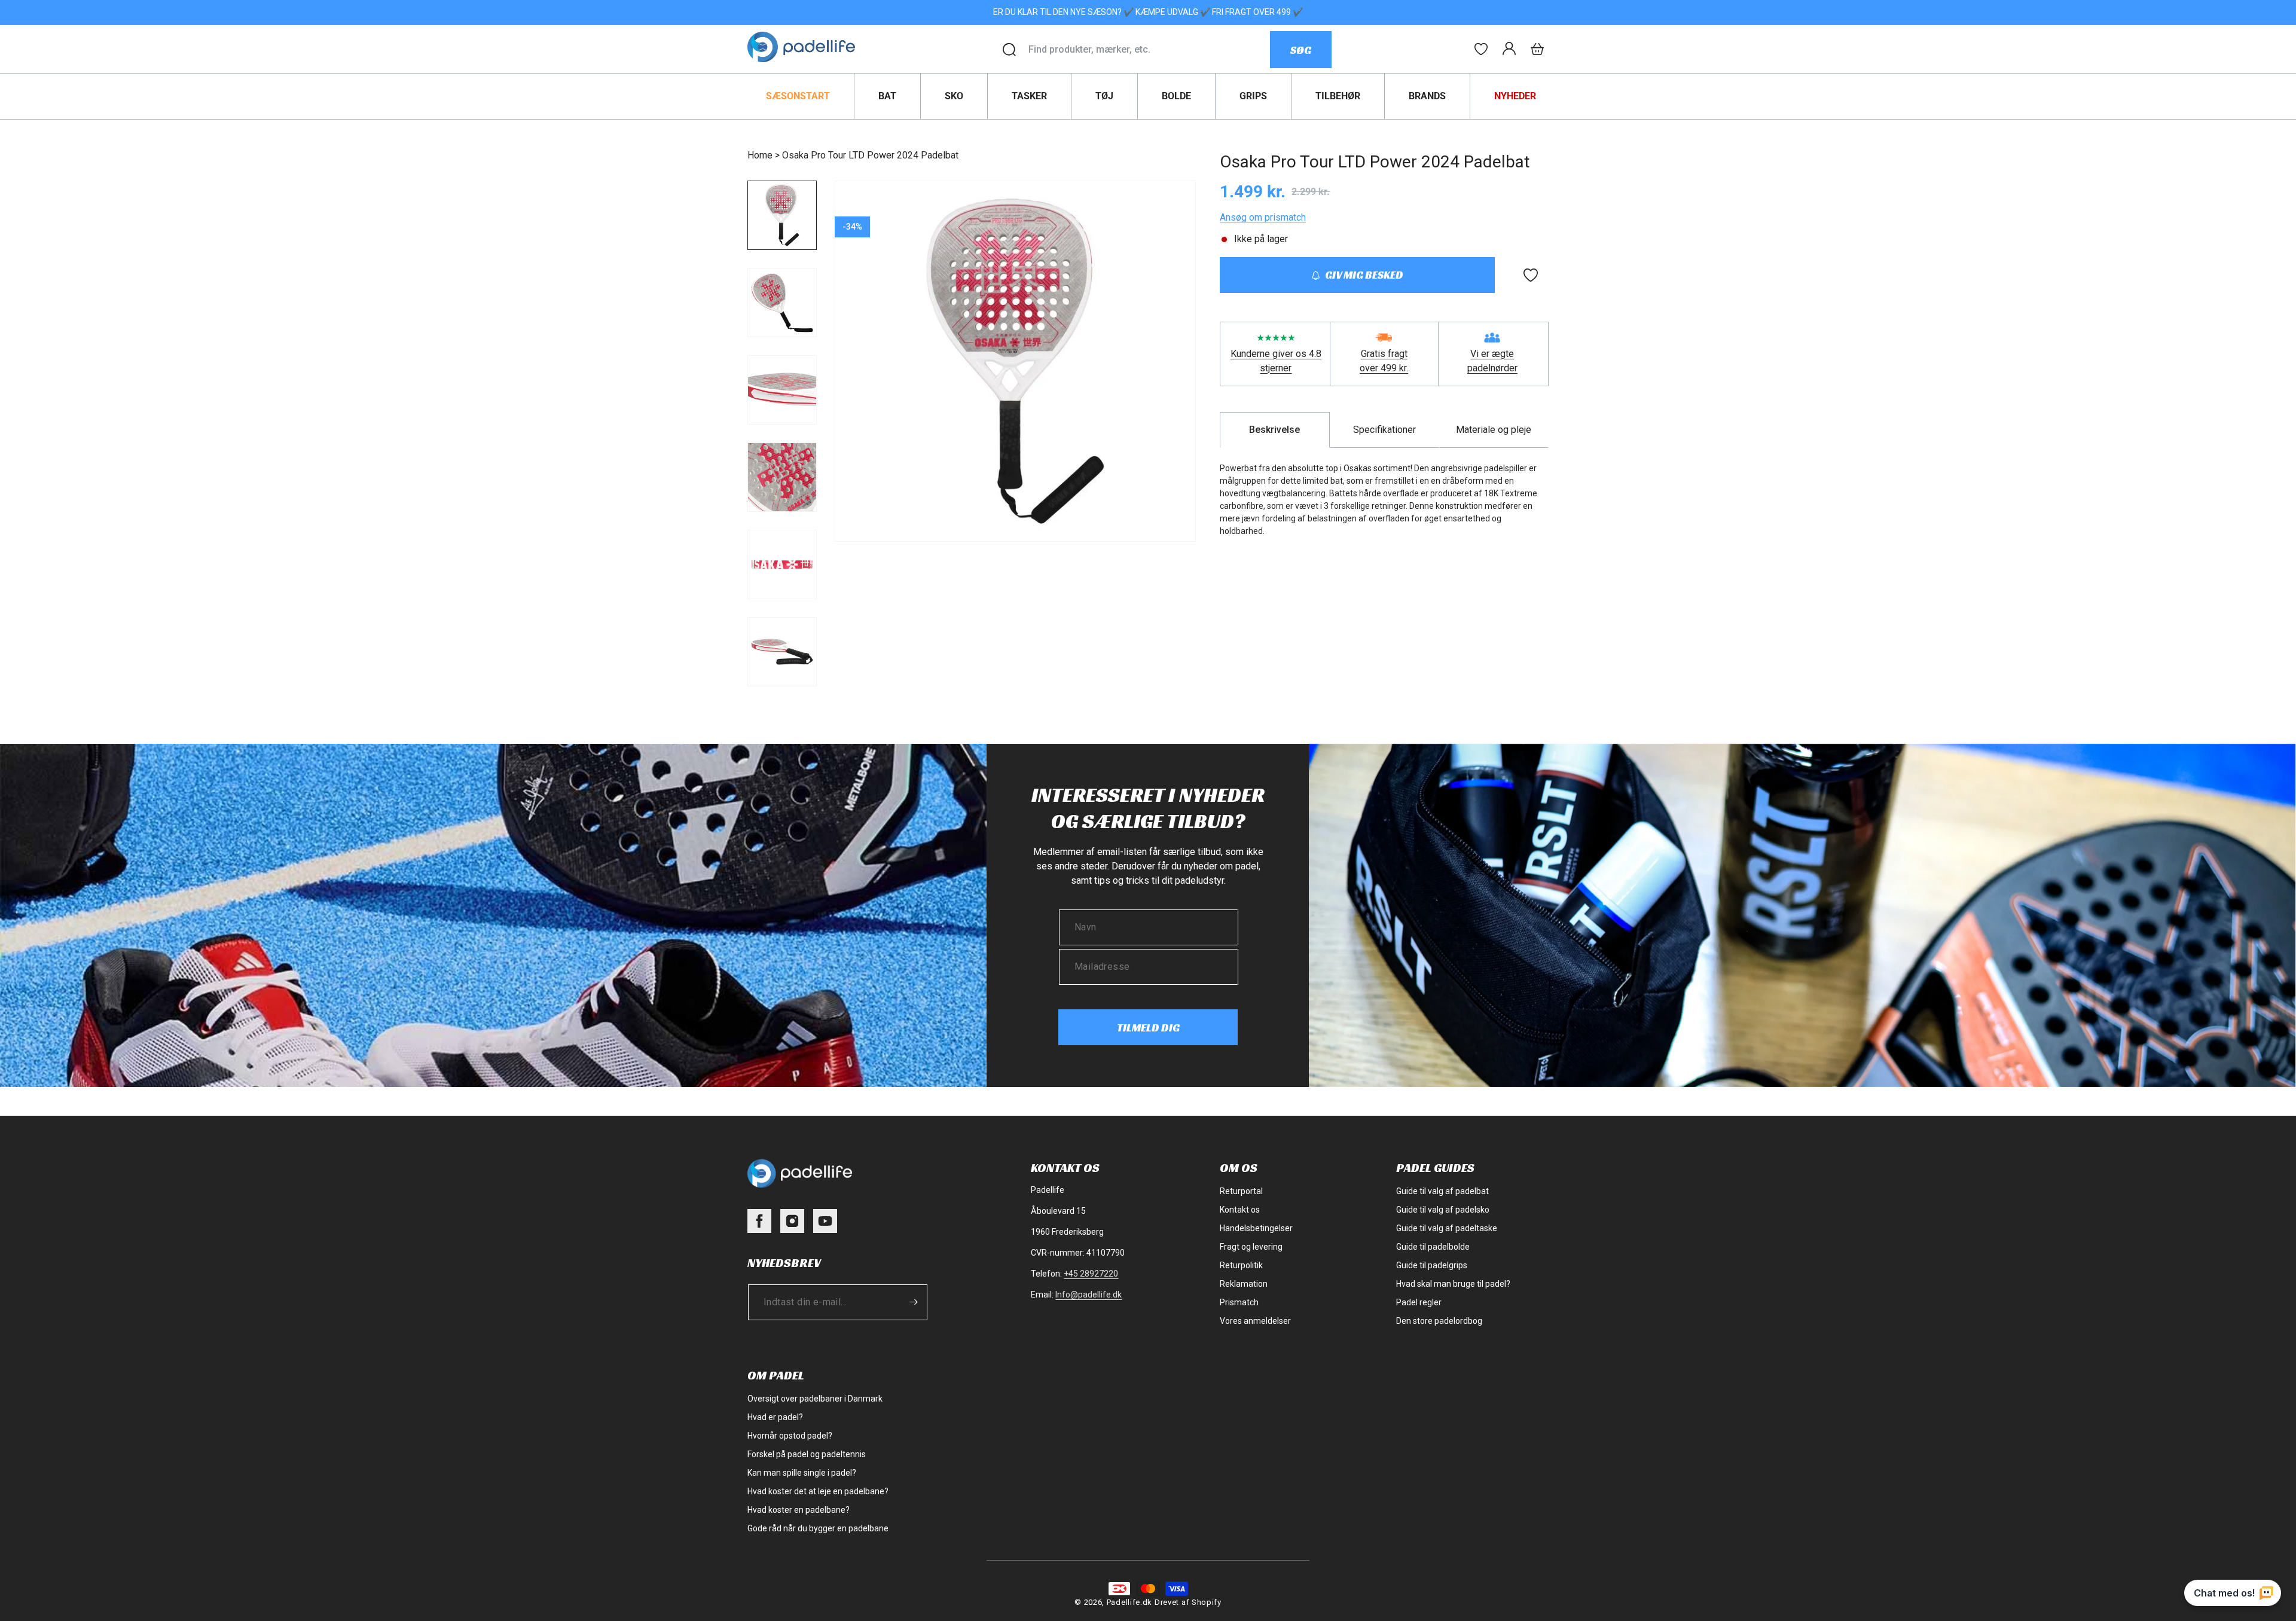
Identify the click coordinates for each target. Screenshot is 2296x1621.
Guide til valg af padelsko (1443, 1210)
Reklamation (1244, 1284)
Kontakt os (1240, 1210)
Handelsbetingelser (1256, 1228)
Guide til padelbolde (1433, 1247)
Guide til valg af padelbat (1442, 1191)
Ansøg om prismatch (1263, 217)
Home (760, 155)
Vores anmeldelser (1255, 1321)
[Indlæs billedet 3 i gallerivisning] (782, 390)
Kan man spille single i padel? (802, 1473)
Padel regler (1419, 1302)
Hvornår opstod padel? (790, 1436)
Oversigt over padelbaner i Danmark (815, 1399)
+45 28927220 (1091, 1274)
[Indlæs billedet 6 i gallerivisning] (782, 652)
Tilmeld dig (1148, 1028)
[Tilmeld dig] (913, 1302)
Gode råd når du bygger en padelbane (818, 1528)
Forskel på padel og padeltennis (807, 1454)
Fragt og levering (1251, 1247)
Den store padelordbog (1439, 1321)
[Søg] (1009, 50)
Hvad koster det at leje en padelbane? (818, 1491)
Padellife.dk (1129, 1602)
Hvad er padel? (775, 1417)
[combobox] (1149, 50)
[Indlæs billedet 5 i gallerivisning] (782, 564)
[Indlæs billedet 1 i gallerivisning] (782, 215)
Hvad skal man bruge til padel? (1453, 1284)
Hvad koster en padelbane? (799, 1510)
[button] (1537, 49)
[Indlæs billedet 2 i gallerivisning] (782, 303)
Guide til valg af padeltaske (1447, 1228)
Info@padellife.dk (1089, 1295)
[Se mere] (1481, 49)
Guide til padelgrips (1432, 1265)
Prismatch (1239, 1302)
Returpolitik (1241, 1265)
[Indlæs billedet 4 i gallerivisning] (782, 477)
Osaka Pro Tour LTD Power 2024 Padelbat (870, 155)
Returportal (1241, 1191)
